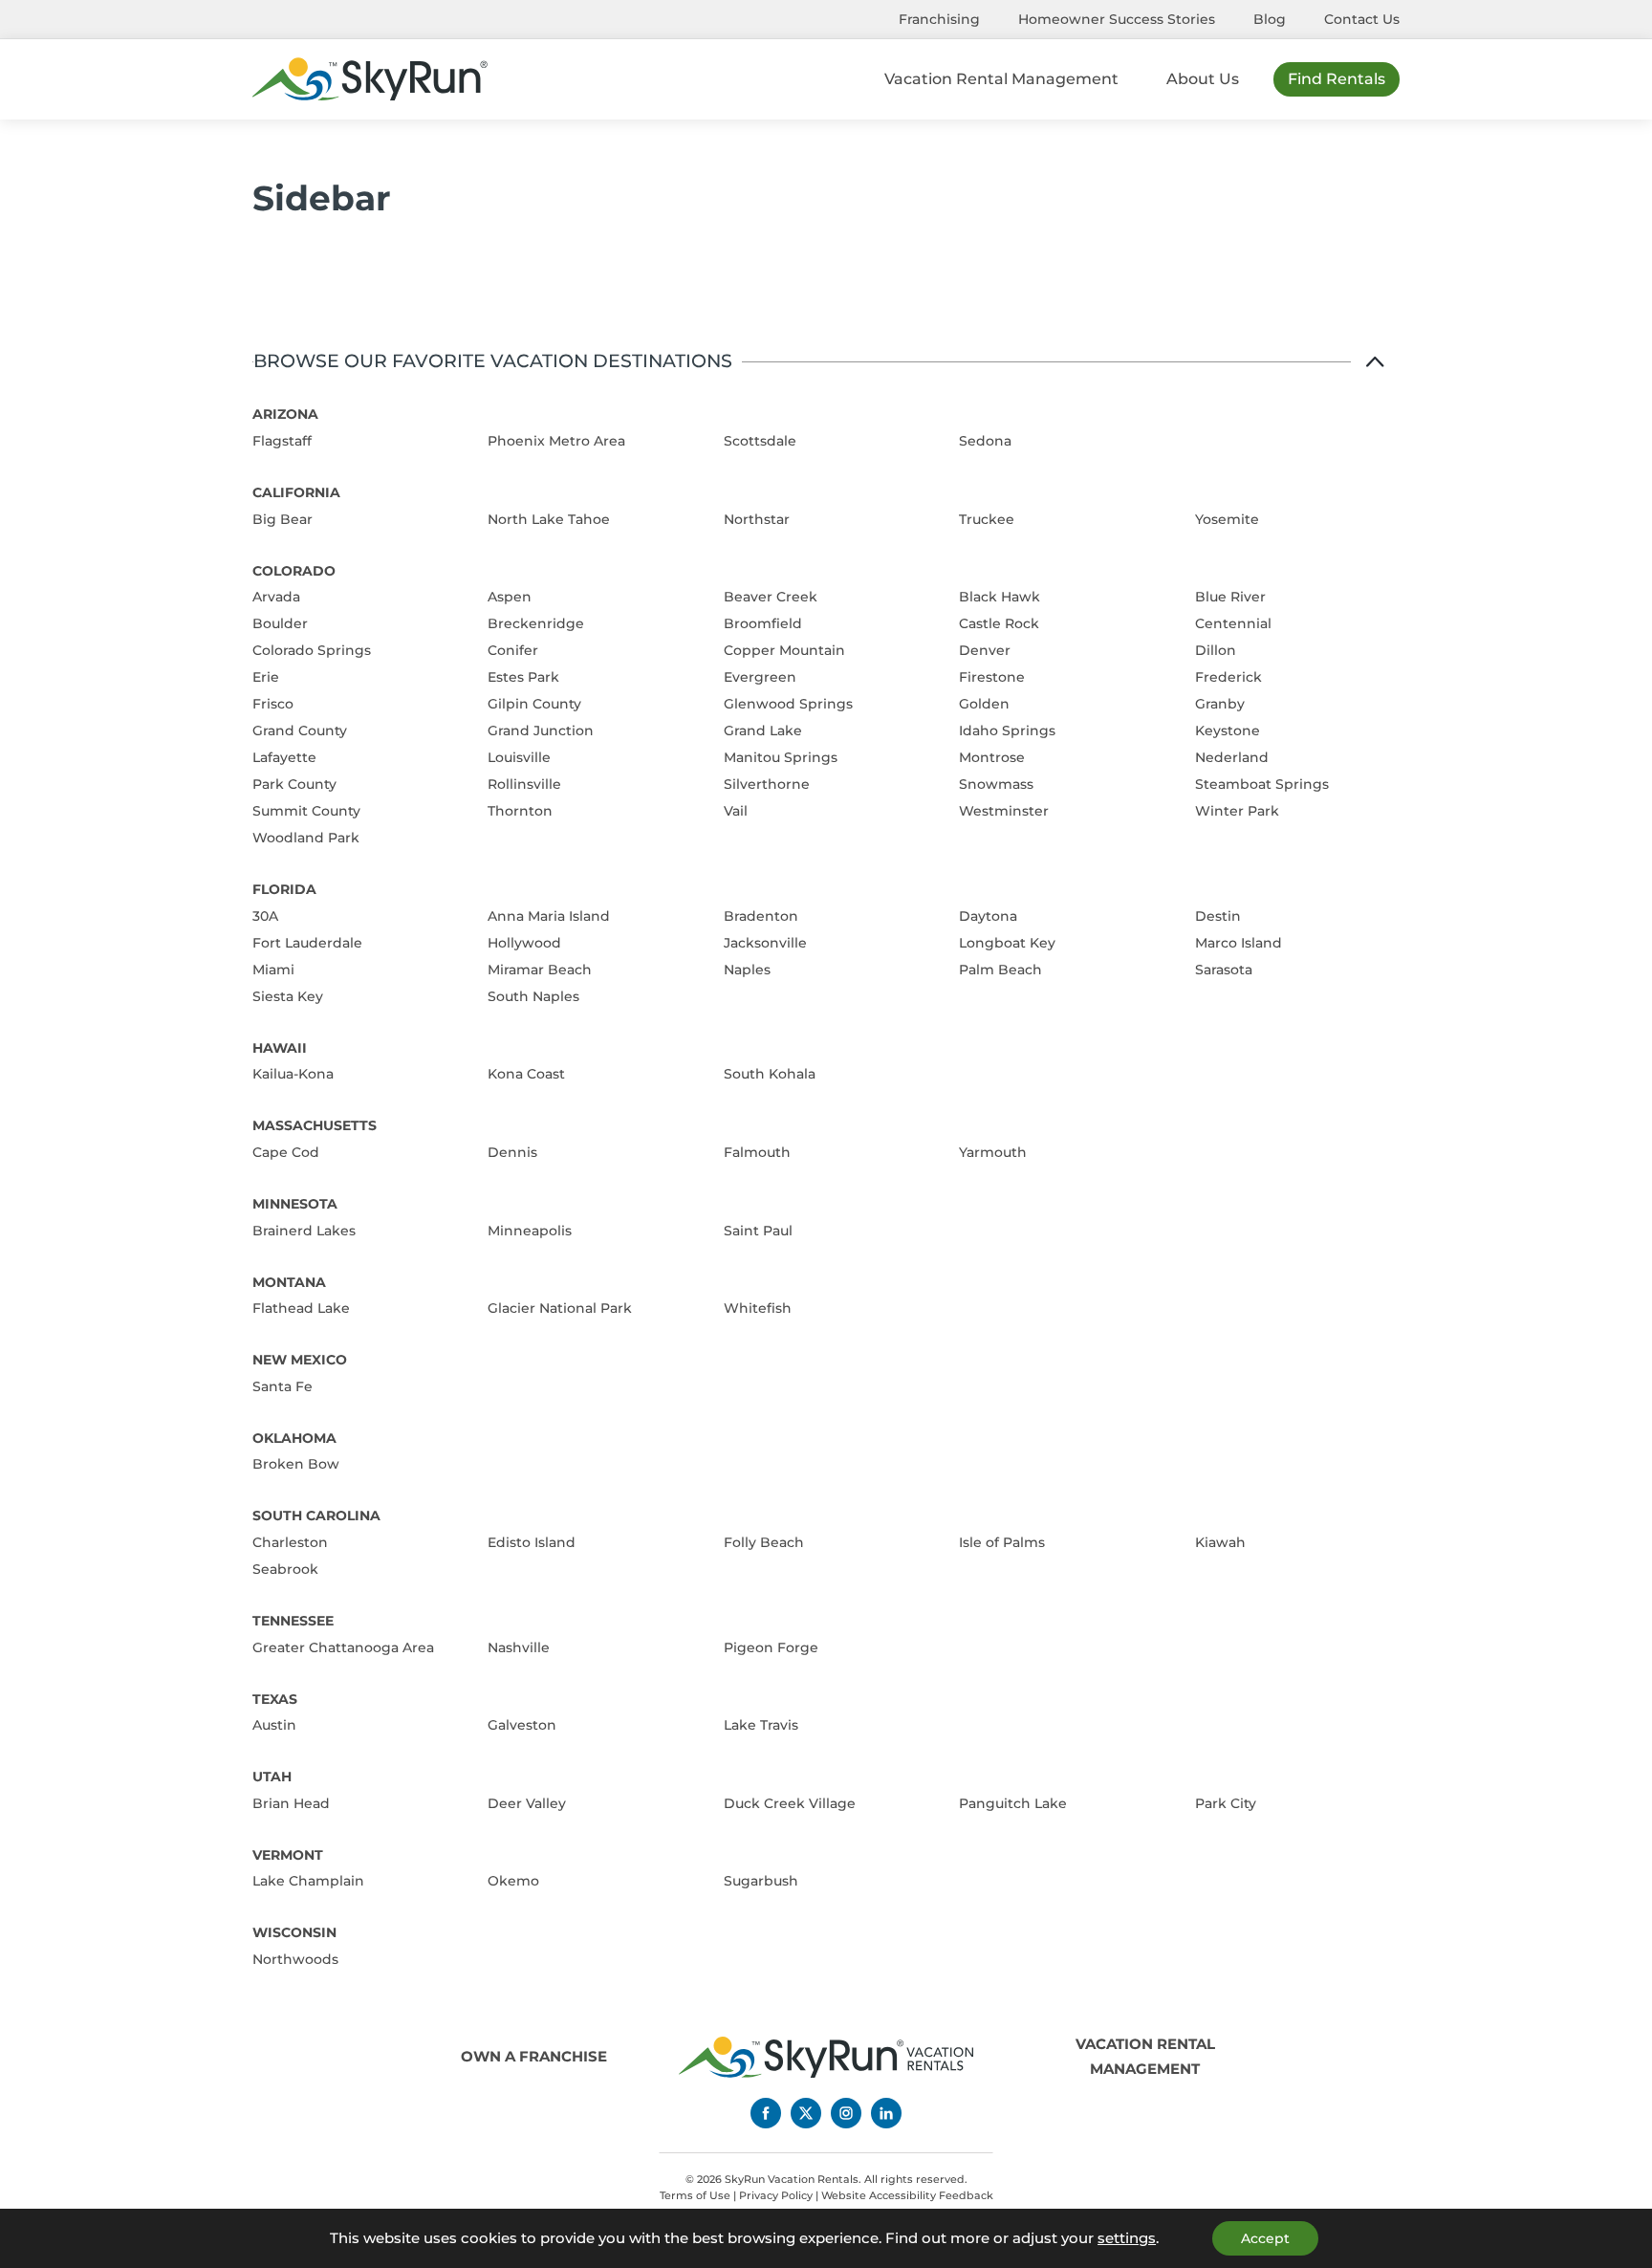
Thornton (520, 811)
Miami (273, 970)
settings (1127, 2238)
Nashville (519, 1647)
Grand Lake (763, 731)
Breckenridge (536, 623)
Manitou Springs (781, 757)
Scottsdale (760, 441)
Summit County (306, 811)
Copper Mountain (784, 650)
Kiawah (1220, 1542)
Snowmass (996, 784)
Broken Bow (296, 1464)
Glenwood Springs (788, 704)
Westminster (1004, 811)
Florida (284, 889)
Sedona (985, 441)
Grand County (300, 731)
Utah (272, 1777)
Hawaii (280, 1048)
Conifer (513, 650)
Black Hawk (1000, 597)
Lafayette (284, 757)
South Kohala (770, 1074)
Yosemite (1227, 519)
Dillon (1216, 650)
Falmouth (757, 1152)
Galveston (522, 1725)
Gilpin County (534, 704)
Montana (289, 1282)
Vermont (288, 1855)
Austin (274, 1725)
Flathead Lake (301, 1308)
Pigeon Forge (771, 1647)
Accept (1265, 2238)
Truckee (987, 519)
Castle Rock (999, 623)
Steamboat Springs (1262, 784)
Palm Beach (1000, 970)
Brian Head (291, 1803)
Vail (736, 811)
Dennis (512, 1152)
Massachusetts (315, 1125)
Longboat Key (1007, 943)
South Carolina (316, 1516)
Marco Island (1239, 943)
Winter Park (1237, 811)
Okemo (513, 1881)
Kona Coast (526, 1074)
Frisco (273, 704)
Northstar (757, 519)
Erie (266, 677)
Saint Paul (758, 1231)
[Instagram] (846, 2113)
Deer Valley (527, 1803)
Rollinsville (524, 784)
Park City (1226, 1803)
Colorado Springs (312, 650)
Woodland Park (306, 838)
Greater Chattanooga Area (343, 1647)
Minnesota (295, 1204)
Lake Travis (761, 1725)
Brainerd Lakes (304, 1231)
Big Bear (283, 519)
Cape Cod (286, 1152)
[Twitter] (806, 2113)
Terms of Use (695, 2195)
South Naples (533, 996)
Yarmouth (993, 1152)
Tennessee (293, 1621)
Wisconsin (294, 1932)
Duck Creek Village (790, 1803)
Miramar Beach (540, 970)
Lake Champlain (308, 1881)
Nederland (1232, 757)
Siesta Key (288, 996)
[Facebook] (766, 2113)
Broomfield (763, 623)
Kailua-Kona (293, 1074)
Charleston (290, 1542)
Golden (984, 704)
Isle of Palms (1002, 1542)
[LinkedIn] (886, 2113)
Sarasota (1224, 970)
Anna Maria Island (549, 916)
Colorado (294, 571)
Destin (1218, 916)
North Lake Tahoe (549, 519)
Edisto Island (532, 1542)
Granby (1220, 704)
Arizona (285, 414)
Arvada (276, 597)
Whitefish (758, 1308)
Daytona (988, 916)
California (296, 492)
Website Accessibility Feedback (907, 2195)
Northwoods (295, 1959)
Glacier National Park (560, 1308)
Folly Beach (764, 1542)
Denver (985, 650)
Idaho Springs (1007, 731)
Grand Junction (541, 731)
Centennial (1233, 623)
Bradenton (761, 916)
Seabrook (285, 1569)
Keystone (1228, 731)
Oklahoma (294, 1438)
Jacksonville (765, 943)
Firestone (992, 677)
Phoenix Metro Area (556, 441)
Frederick (1228, 677)
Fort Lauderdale (307, 943)
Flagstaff (282, 441)
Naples (747, 970)
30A (265, 916)
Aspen (510, 597)
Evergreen (760, 677)
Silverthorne (767, 784)
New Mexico (300, 1360)
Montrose (992, 757)
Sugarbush (761, 1881)
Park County (294, 784)
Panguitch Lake (1013, 1803)
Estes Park (523, 677)
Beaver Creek (771, 597)
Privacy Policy (776, 2195)
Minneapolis (530, 1231)
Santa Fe (283, 1386)
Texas (275, 1699)
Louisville (519, 757)
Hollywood (524, 943)
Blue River (1230, 597)
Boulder (280, 623)
